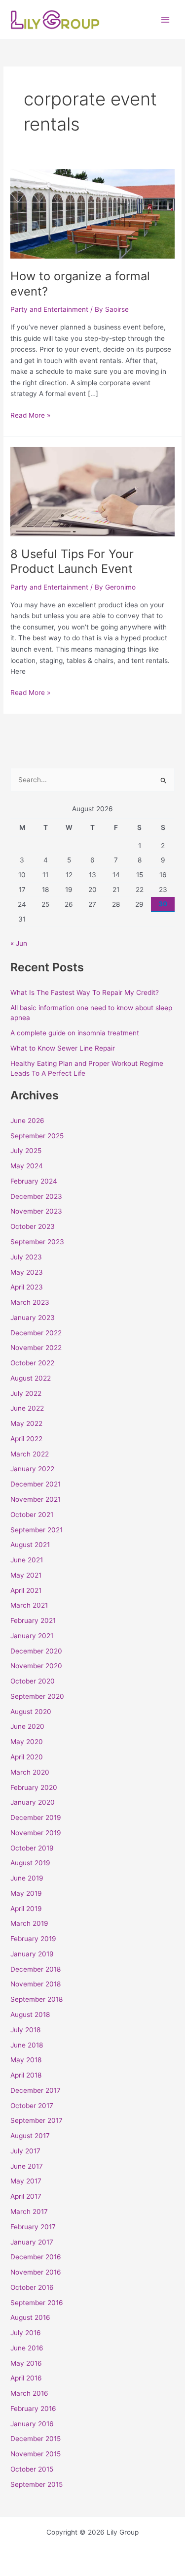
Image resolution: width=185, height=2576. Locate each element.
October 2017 (32, 2106)
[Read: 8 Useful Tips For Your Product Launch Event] (92, 491)
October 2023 (33, 1226)
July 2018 (25, 2030)
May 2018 (26, 2060)
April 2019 (26, 1909)
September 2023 (37, 1242)
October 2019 (32, 1848)
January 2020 (33, 1802)
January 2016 (32, 2424)
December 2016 (36, 2257)
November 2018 (36, 1984)
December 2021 (36, 1484)
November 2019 (36, 1833)
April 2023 (27, 1287)
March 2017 (29, 2212)
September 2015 (37, 2484)
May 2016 (26, 2363)
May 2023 (27, 1272)
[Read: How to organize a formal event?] (92, 213)
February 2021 (33, 1620)
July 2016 (26, 2333)
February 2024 (34, 1181)
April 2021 (26, 1590)
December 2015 (36, 2439)
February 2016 (33, 2409)
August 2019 (30, 1863)
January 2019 (32, 1954)
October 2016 (32, 2287)
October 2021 (32, 1515)
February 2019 (33, 1939)
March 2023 (30, 1302)
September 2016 (37, 2303)
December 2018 (36, 1969)
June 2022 (27, 1408)
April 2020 (27, 1757)
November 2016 (36, 2272)
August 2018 (30, 2015)
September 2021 (37, 1530)
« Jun (19, 943)
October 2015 (32, 2469)
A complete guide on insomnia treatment (75, 1033)
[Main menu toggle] (166, 19)
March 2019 (29, 1923)
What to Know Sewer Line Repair (63, 1048)
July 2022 (26, 1393)
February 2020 (34, 1787)
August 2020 (31, 1712)
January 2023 (33, 1318)
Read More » (30, 414)
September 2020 (37, 1696)
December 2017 (36, 2090)
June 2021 (27, 1560)
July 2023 (26, 1257)
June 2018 (27, 2045)
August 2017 (30, 2136)
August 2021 (30, 1545)
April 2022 (26, 1439)
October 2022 (32, 1363)
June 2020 (27, 1726)
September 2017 (37, 2120)
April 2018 (26, 2075)
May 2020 (27, 1742)
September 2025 (37, 1136)
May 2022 (26, 1423)
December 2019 (36, 1817)
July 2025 (26, 1151)
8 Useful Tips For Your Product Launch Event (72, 561)
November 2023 (36, 1211)
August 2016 (30, 2317)
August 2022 (31, 1378)
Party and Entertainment (49, 309)
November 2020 (36, 1666)
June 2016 (27, 2348)
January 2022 (32, 1469)
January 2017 (32, 2242)
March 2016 (29, 2393)
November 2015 (36, 2454)
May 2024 (27, 1166)
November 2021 (36, 1499)
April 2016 (26, 2378)
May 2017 (26, 2181)
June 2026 (27, 1121)
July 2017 (25, 2151)
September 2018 (37, 1999)
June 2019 (27, 1878)
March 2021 (29, 1605)
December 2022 (36, 1333)
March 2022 (30, 1454)
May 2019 (26, 1893)
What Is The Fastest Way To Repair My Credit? (85, 992)
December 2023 (36, 1196)
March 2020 (30, 1772)
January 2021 (32, 1636)
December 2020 (36, 1651)
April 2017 (26, 2196)
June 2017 (27, 2166)
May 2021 (26, 1575)
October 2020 (33, 1681)
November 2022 (36, 1348)
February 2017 (33, 2227)
